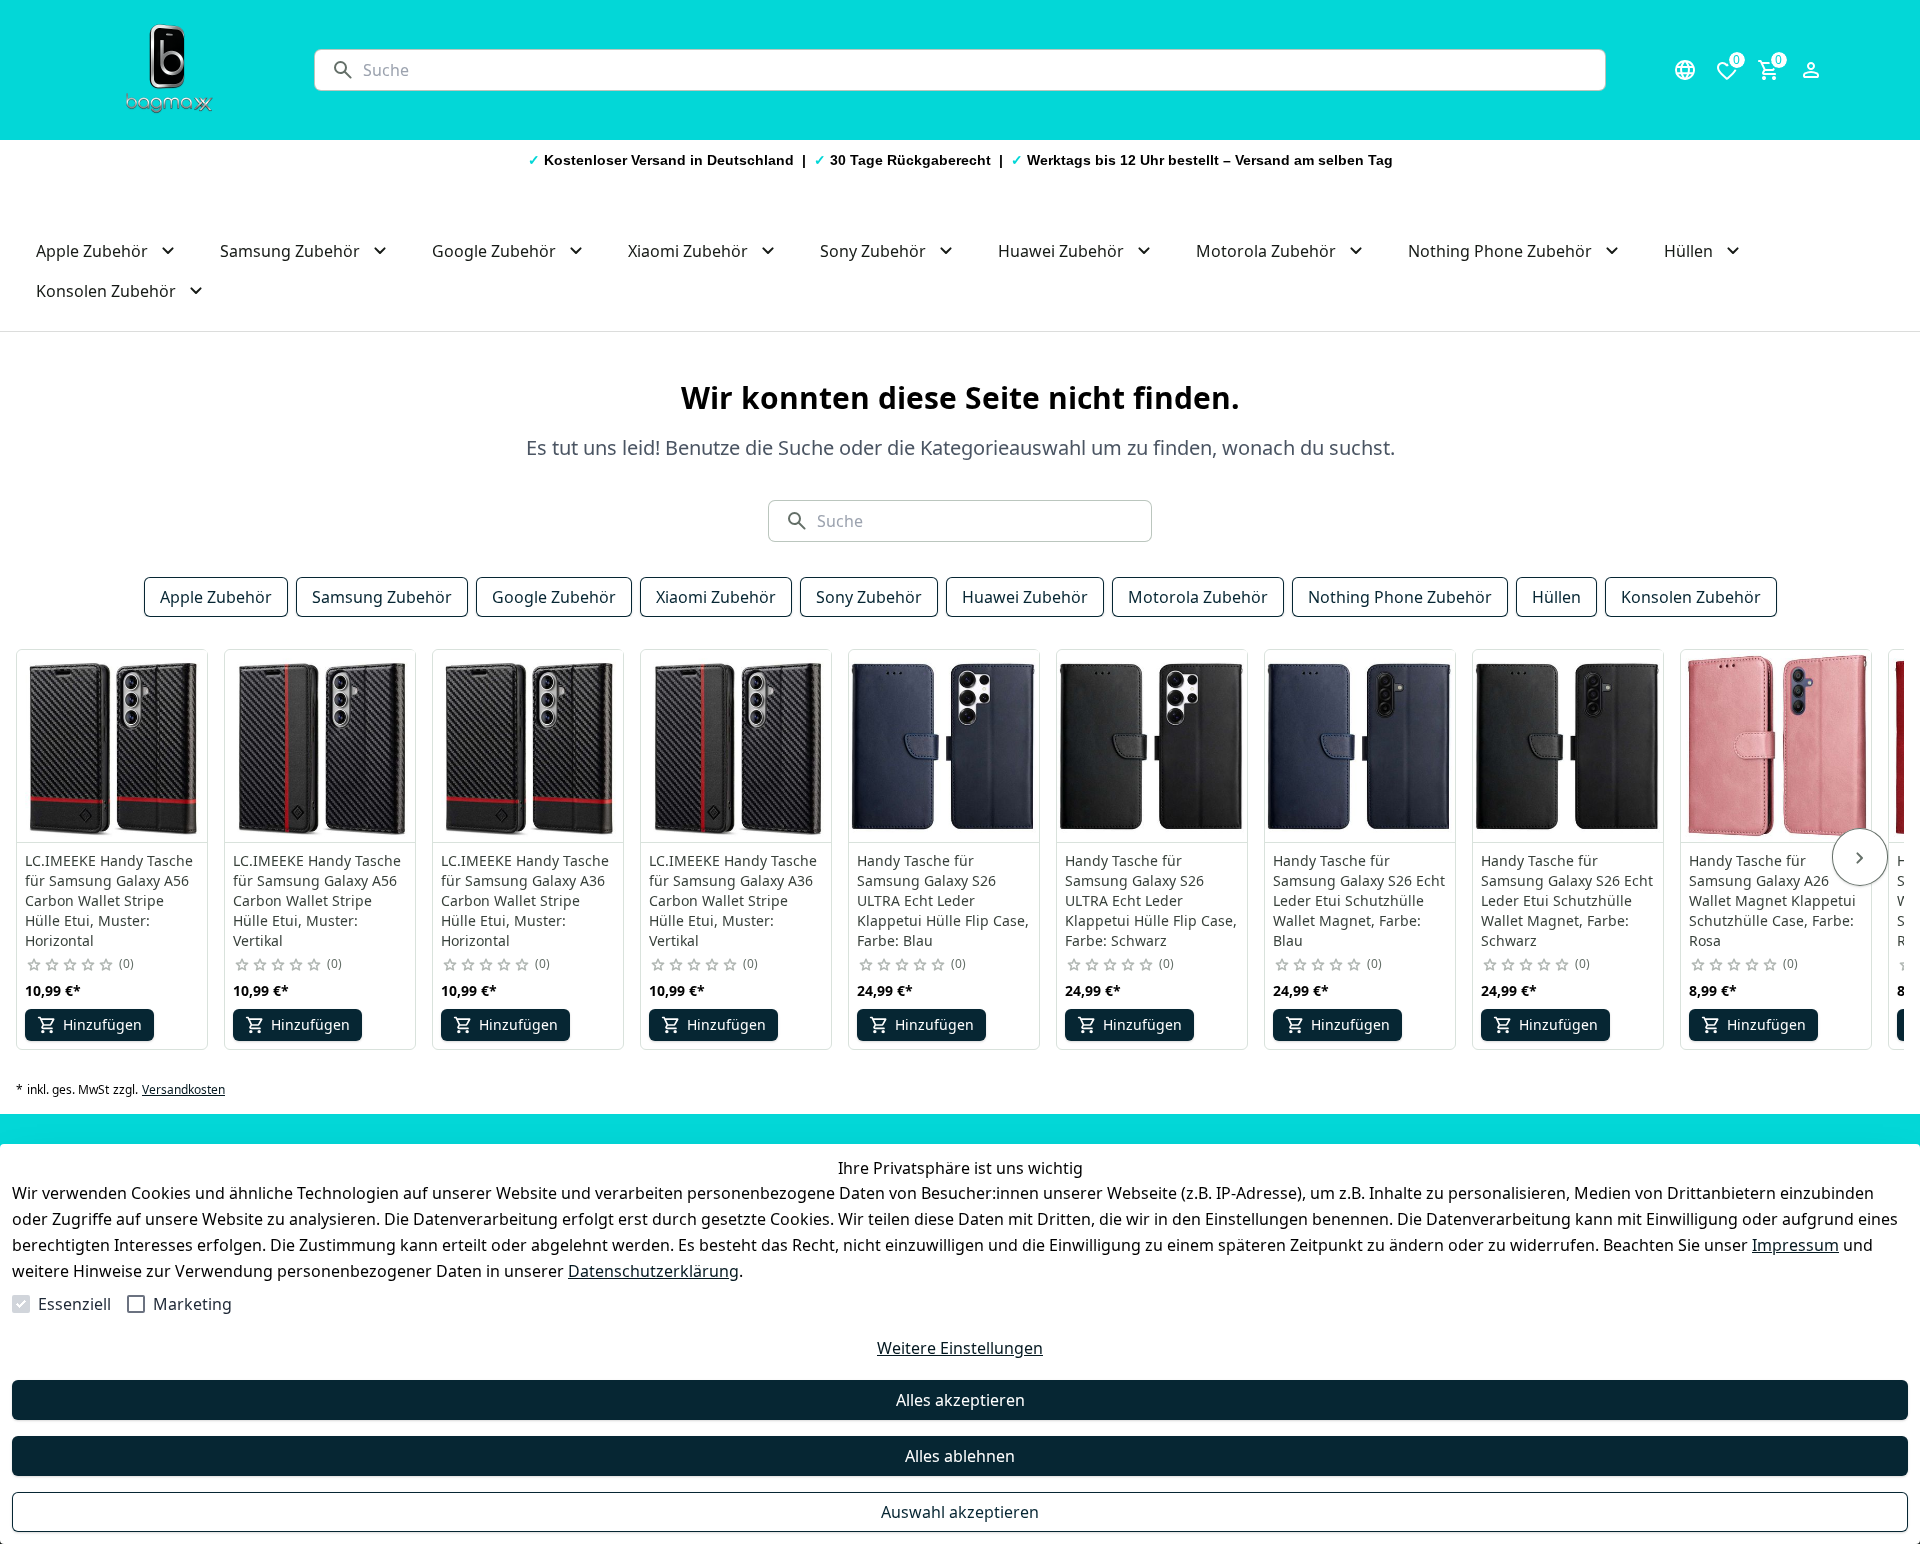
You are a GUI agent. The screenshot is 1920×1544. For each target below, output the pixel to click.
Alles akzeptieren (960, 1400)
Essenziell (74, 1304)
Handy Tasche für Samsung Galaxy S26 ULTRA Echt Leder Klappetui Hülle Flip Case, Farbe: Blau (943, 900)
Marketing (192, 1304)
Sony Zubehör (869, 597)
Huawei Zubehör (1025, 597)
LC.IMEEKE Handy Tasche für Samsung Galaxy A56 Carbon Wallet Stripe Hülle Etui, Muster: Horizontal (109, 900)
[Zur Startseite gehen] (169, 70)
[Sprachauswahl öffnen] (1685, 70)
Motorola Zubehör (1198, 597)
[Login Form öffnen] (1811, 70)
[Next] (1860, 857)
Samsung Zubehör (382, 597)
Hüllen (1556, 597)
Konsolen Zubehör (1691, 597)
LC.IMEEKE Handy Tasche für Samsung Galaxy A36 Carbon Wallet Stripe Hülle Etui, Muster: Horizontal (525, 900)
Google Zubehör (554, 597)
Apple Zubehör (216, 597)
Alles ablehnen (960, 1456)
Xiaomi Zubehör (716, 597)
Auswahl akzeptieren (960, 1512)
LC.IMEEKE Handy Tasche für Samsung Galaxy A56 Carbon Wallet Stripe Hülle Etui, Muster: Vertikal (317, 900)
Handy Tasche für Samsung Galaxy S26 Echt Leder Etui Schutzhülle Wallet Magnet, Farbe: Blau (1359, 900)
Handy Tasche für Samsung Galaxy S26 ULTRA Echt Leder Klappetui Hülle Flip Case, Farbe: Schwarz (1151, 900)
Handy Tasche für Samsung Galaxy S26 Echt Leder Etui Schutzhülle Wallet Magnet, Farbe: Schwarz (1567, 900)
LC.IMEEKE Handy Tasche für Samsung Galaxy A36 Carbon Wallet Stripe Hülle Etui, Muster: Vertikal (733, 900)
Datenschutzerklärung (653, 1271)
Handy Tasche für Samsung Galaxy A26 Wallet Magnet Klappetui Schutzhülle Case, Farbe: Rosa (1772, 900)
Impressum (1795, 1245)
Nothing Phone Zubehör (1400, 597)
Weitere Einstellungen (960, 1348)
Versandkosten (183, 1090)
